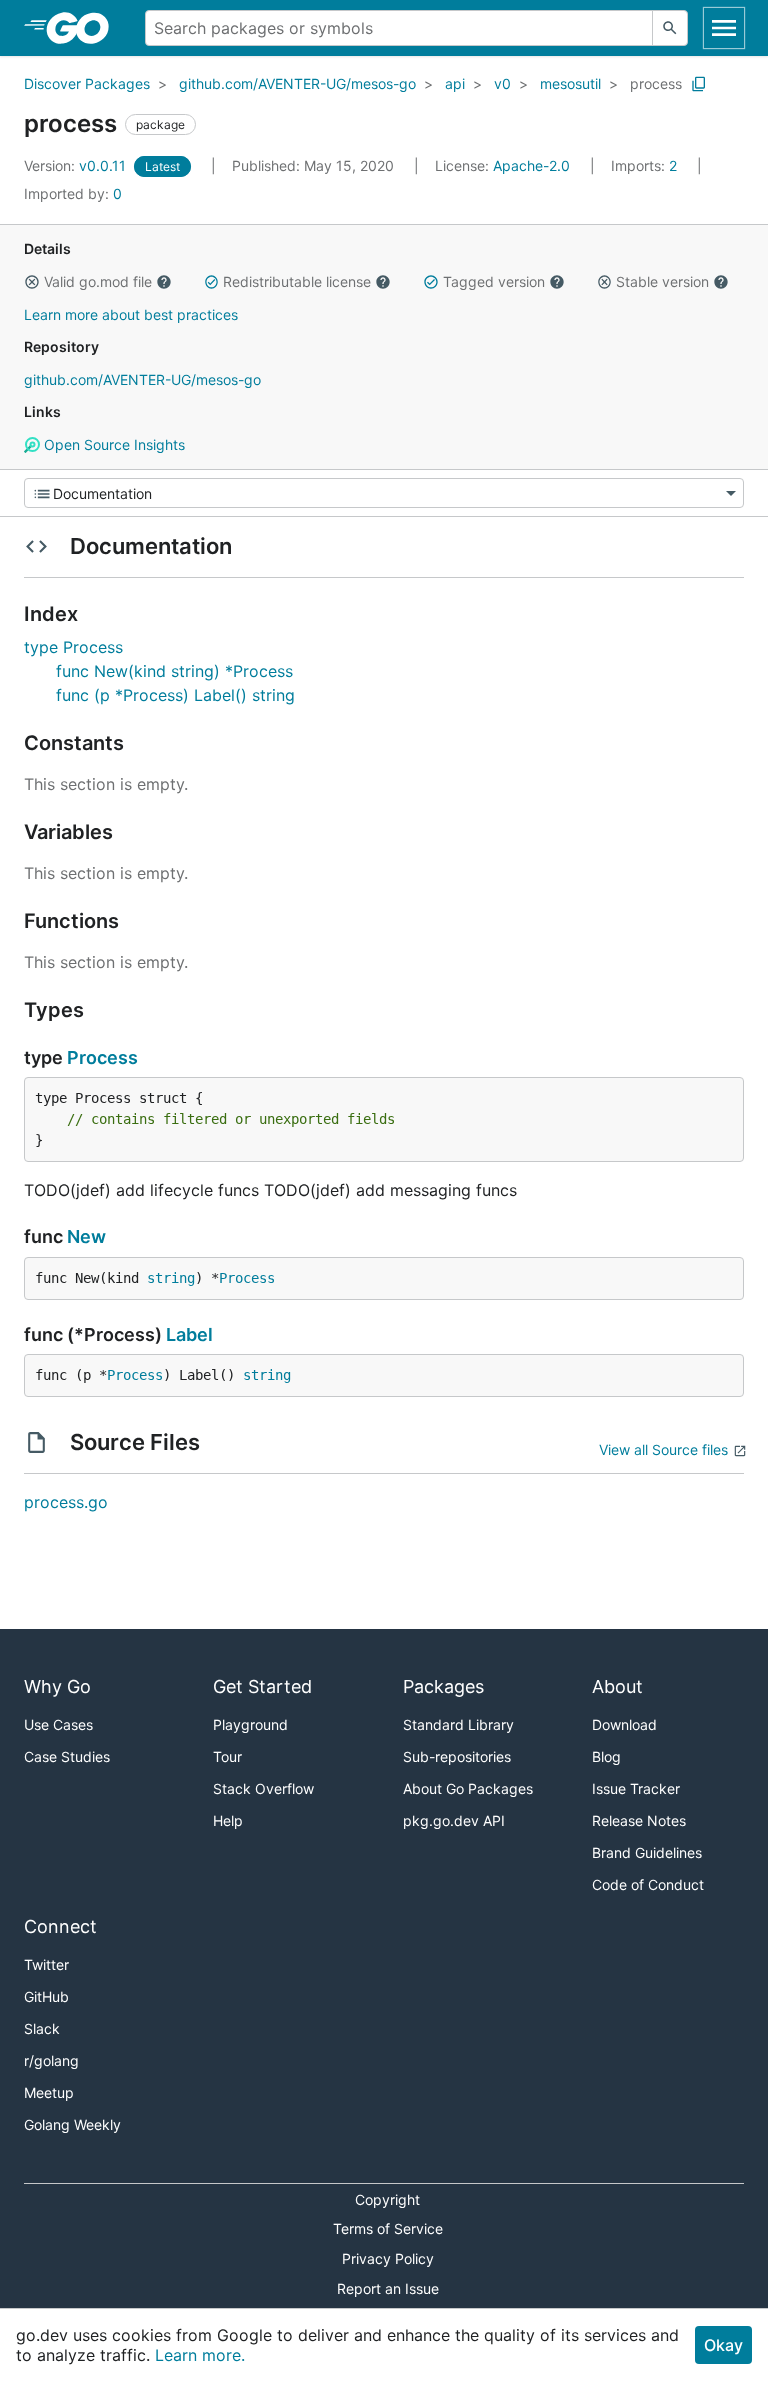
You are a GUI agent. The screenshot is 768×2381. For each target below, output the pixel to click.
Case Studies (67, 1756)
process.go (66, 1502)
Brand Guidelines (647, 1852)
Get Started (262, 1686)
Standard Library (458, 1724)
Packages (443, 1686)
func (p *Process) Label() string (175, 695)
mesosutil (570, 83)
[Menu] (384, 493)
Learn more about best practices (131, 314)
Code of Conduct (648, 1884)
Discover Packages (87, 83)
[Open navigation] (724, 28)
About (617, 1686)
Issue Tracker (636, 1788)
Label (189, 1334)
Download (624, 1724)
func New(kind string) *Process (174, 671)
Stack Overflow (263, 1788)
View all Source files (663, 1449)
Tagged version (494, 281)
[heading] (84, 28)
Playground (250, 1724)
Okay (723, 2345)
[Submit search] (670, 28)
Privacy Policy (388, 2258)
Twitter (46, 1964)
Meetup (49, 2092)
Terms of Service (388, 2228)
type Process (73, 647)
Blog (606, 1756)
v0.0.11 (77, 165)
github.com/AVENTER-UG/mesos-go (297, 83)
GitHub (46, 1996)
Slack (42, 2028)
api (455, 83)
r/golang (51, 2060)
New (86, 1236)
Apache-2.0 (531, 165)
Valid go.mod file (98, 281)
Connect (60, 1926)
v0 (502, 83)
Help (228, 1820)
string (171, 1278)
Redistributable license (297, 281)
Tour (227, 1756)
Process (102, 1057)
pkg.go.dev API (454, 1820)
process (656, 83)
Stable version (662, 281)
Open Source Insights (112, 444)
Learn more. (200, 2355)
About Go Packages (468, 1788)
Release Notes (639, 1820)
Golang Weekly (72, 2124)
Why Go (57, 1686)
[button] (32, 282)
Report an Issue (388, 2288)
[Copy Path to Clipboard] (699, 84)
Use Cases (58, 1724)
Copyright (387, 2199)
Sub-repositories (457, 1756)
